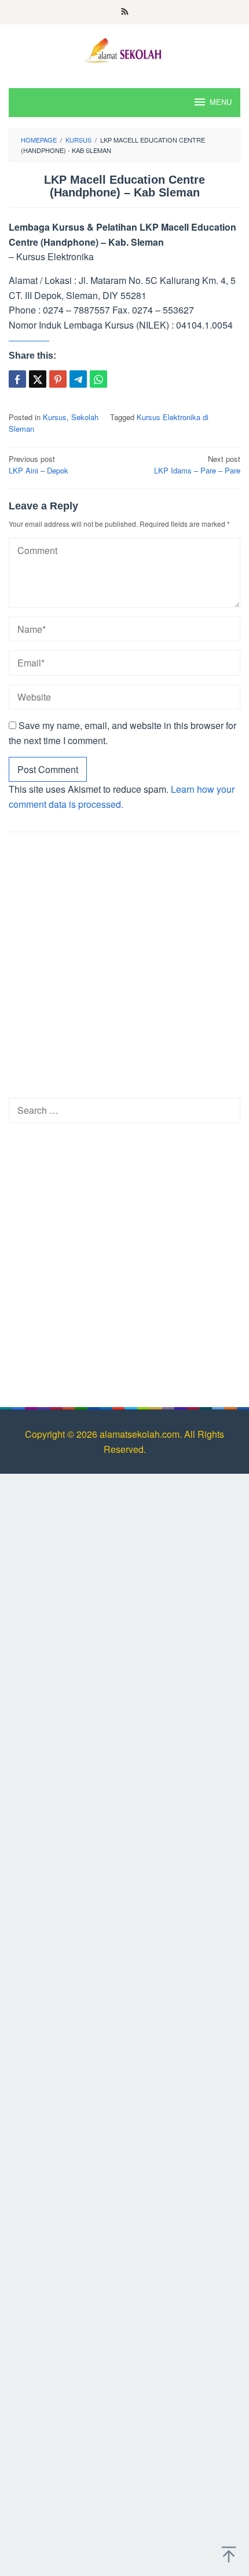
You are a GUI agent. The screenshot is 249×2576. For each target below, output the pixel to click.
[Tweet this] (38, 379)
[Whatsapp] (98, 379)
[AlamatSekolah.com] (124, 49)
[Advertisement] (124, 968)
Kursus (55, 417)
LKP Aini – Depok (39, 465)
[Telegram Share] (78, 379)
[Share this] (17, 379)
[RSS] (125, 12)
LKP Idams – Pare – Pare (197, 465)
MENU (221, 102)
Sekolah (85, 417)
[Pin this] (58, 379)
